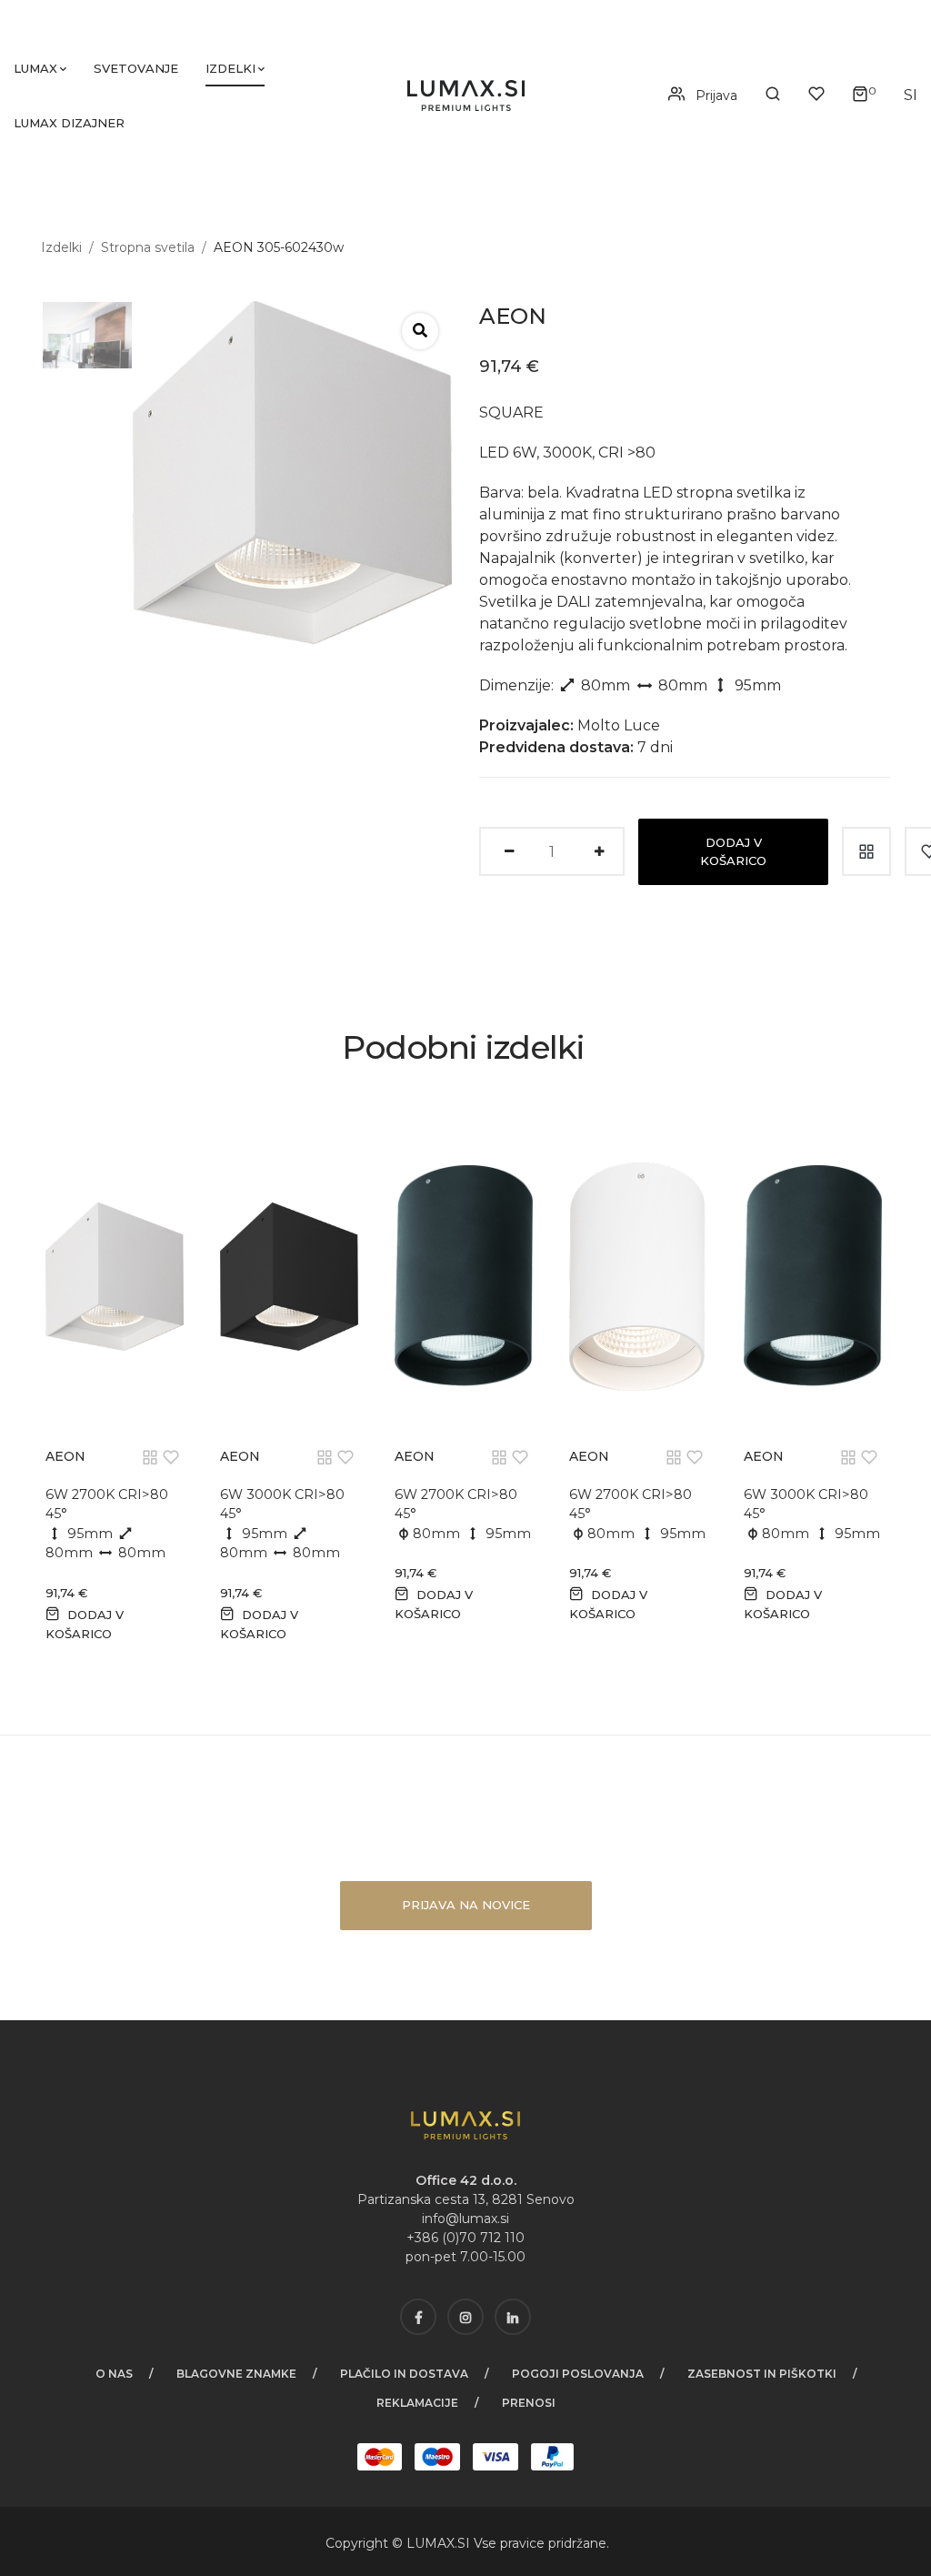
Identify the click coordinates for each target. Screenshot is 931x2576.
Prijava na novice (466, 1905)
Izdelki (230, 68)
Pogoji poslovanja (578, 2374)
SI (465, 2543)
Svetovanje (136, 68)
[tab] (80, 335)
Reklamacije (417, 2403)
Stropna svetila (148, 247)
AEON (65, 1456)
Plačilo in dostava (404, 2374)
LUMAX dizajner (69, 123)
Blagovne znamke (236, 2374)
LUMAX (430, 2543)
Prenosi (529, 2403)
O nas (114, 2374)
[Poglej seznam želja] (816, 95)
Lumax (35, 68)
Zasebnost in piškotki (762, 2374)
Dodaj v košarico (733, 851)
